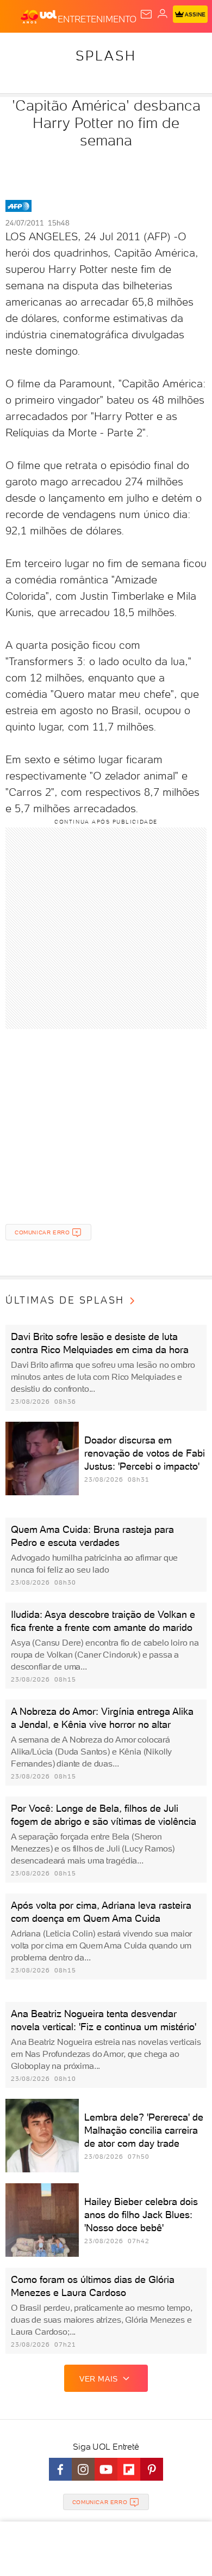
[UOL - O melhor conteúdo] (39, 17)
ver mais (99, 2379)
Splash (106, 56)
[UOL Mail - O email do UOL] (146, 14)
